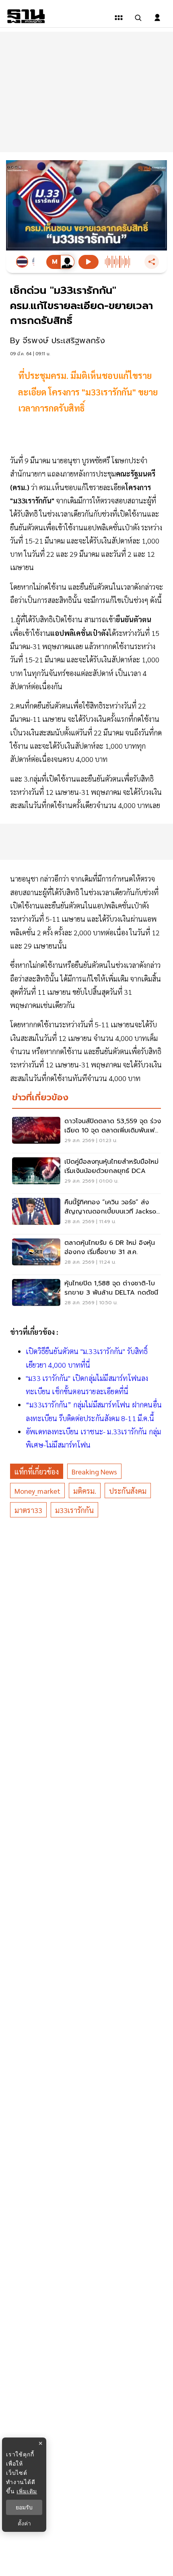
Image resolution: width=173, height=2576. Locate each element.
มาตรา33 (28, 1510)
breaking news (94, 1471)
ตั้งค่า (24, 2523)
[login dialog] (157, 18)
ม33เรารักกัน (74, 1510)
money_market (37, 1491)
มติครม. (85, 1491)
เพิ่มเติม (27, 2491)
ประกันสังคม (128, 1491)
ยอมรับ (24, 2507)
